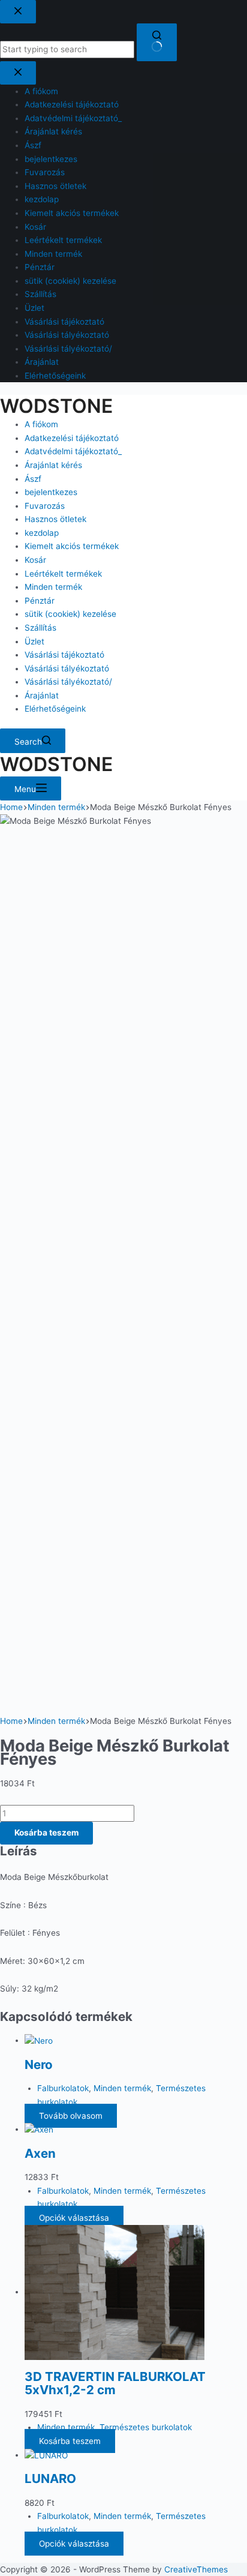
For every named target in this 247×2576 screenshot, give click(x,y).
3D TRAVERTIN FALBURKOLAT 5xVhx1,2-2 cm (115, 2383)
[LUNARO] (46, 2455)
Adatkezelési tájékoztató (72, 438)
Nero (39, 2064)
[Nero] (39, 2040)
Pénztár (40, 601)
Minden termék (53, 587)
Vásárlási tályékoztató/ (68, 682)
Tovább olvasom (71, 2116)
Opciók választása (74, 2218)
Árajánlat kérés (53, 465)
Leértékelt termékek (63, 574)
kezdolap (42, 533)
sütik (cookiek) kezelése (70, 614)
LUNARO (50, 2478)
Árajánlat (42, 695)
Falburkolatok (63, 2088)
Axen (40, 2153)
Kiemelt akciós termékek (72, 546)
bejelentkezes (51, 492)
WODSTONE (56, 406)
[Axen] (39, 2129)
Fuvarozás (45, 506)
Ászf (33, 479)
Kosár (35, 560)
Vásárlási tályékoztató (67, 668)
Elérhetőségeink (55, 709)
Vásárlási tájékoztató (64, 655)
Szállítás (40, 628)
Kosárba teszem (46, 1833)
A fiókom (41, 424)
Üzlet (34, 641)
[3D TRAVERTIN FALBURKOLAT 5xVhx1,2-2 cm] (115, 2292)
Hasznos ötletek (55, 519)
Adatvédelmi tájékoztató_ (73, 451)
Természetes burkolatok (146, 2427)
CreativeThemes (196, 2569)
